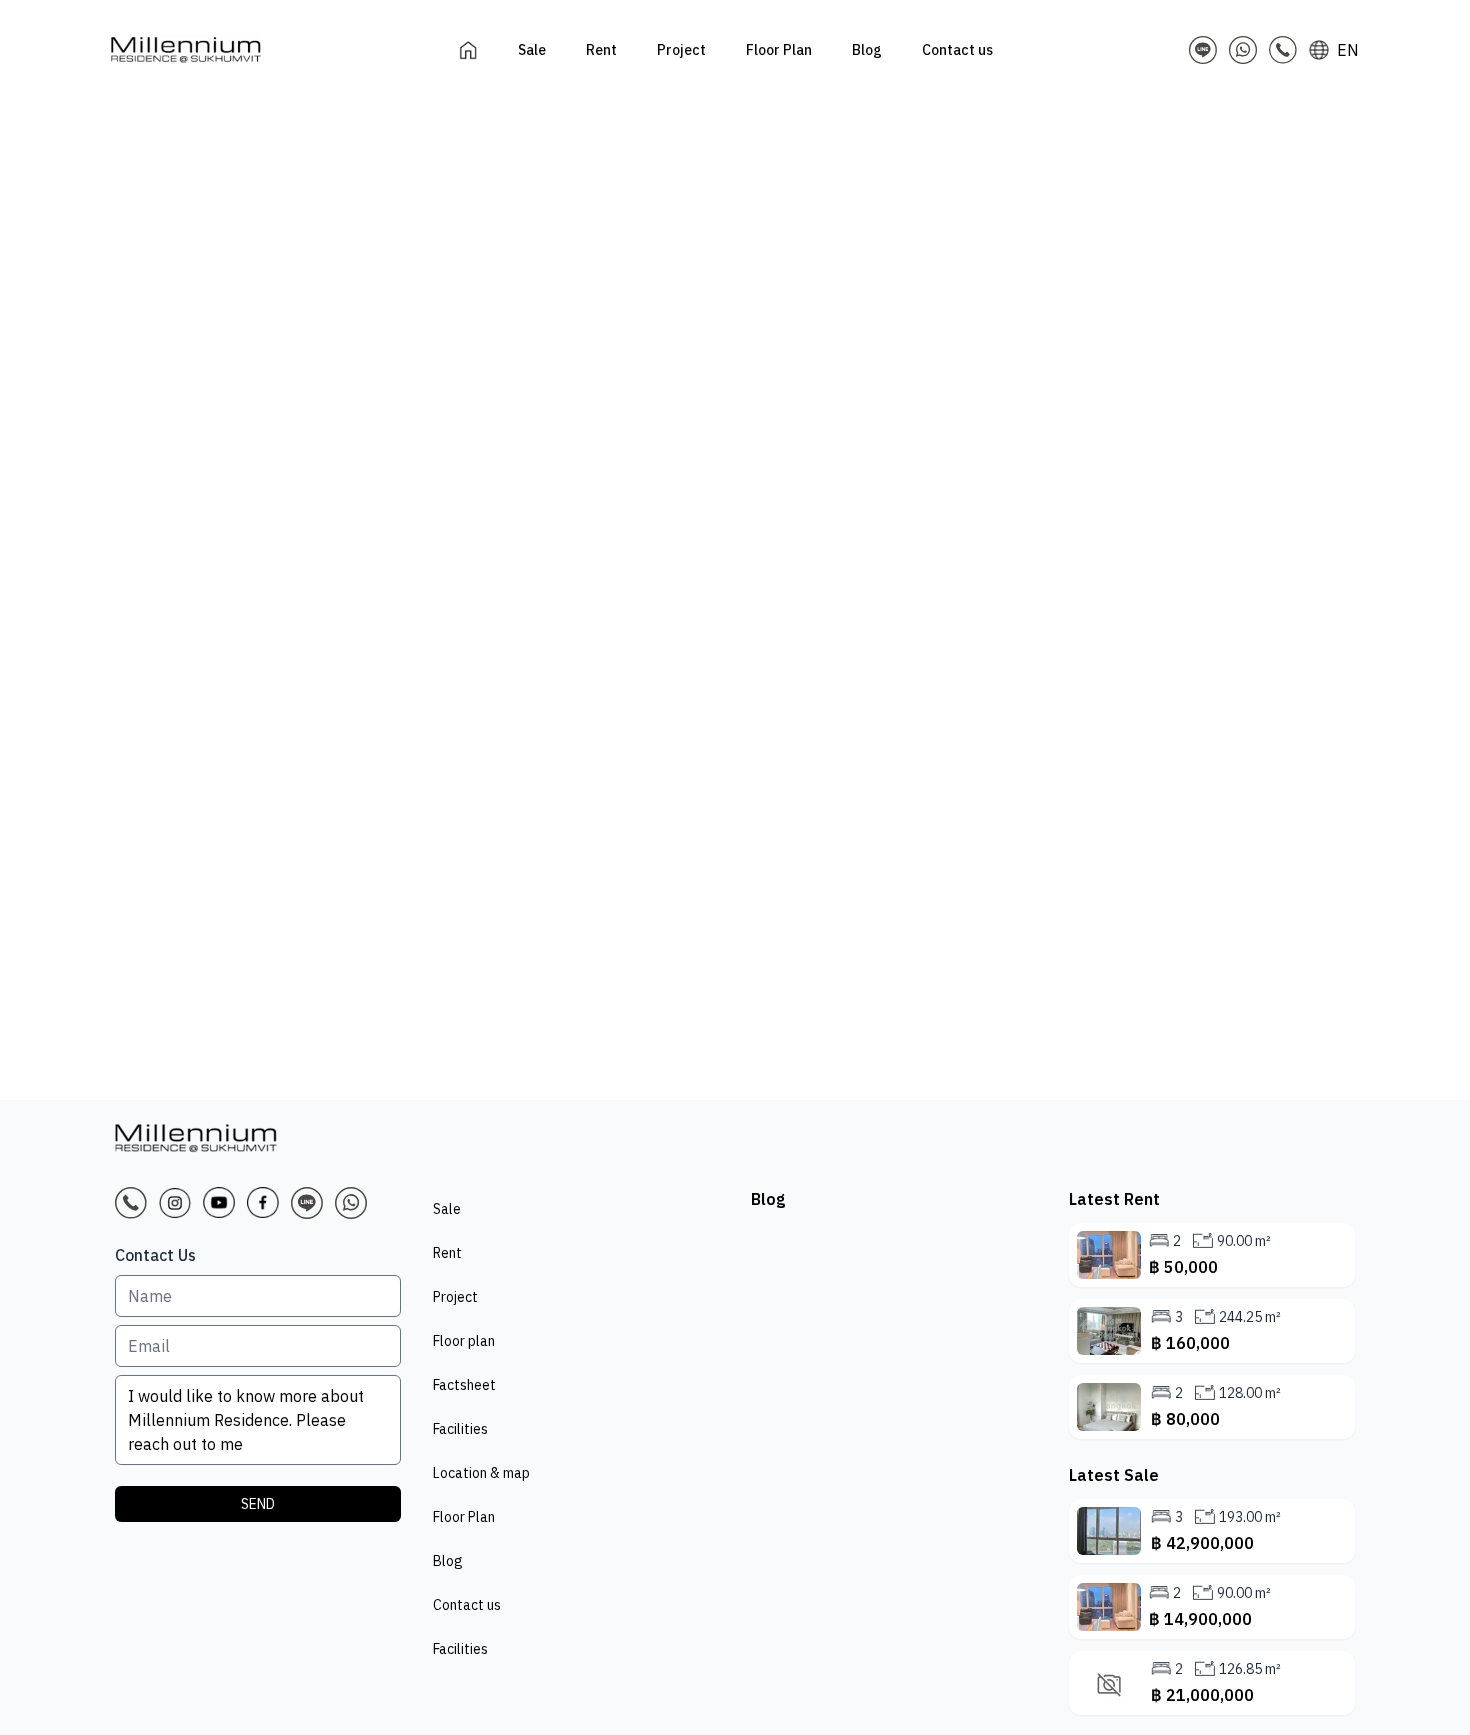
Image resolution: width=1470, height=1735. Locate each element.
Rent (447, 1253)
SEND (258, 1504)
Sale (447, 1209)
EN (1348, 50)
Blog (448, 1561)
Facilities (460, 1429)
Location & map (481, 1473)
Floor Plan (464, 1517)
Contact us (467, 1605)
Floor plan (464, 1341)
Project (455, 1297)
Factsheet (464, 1385)
